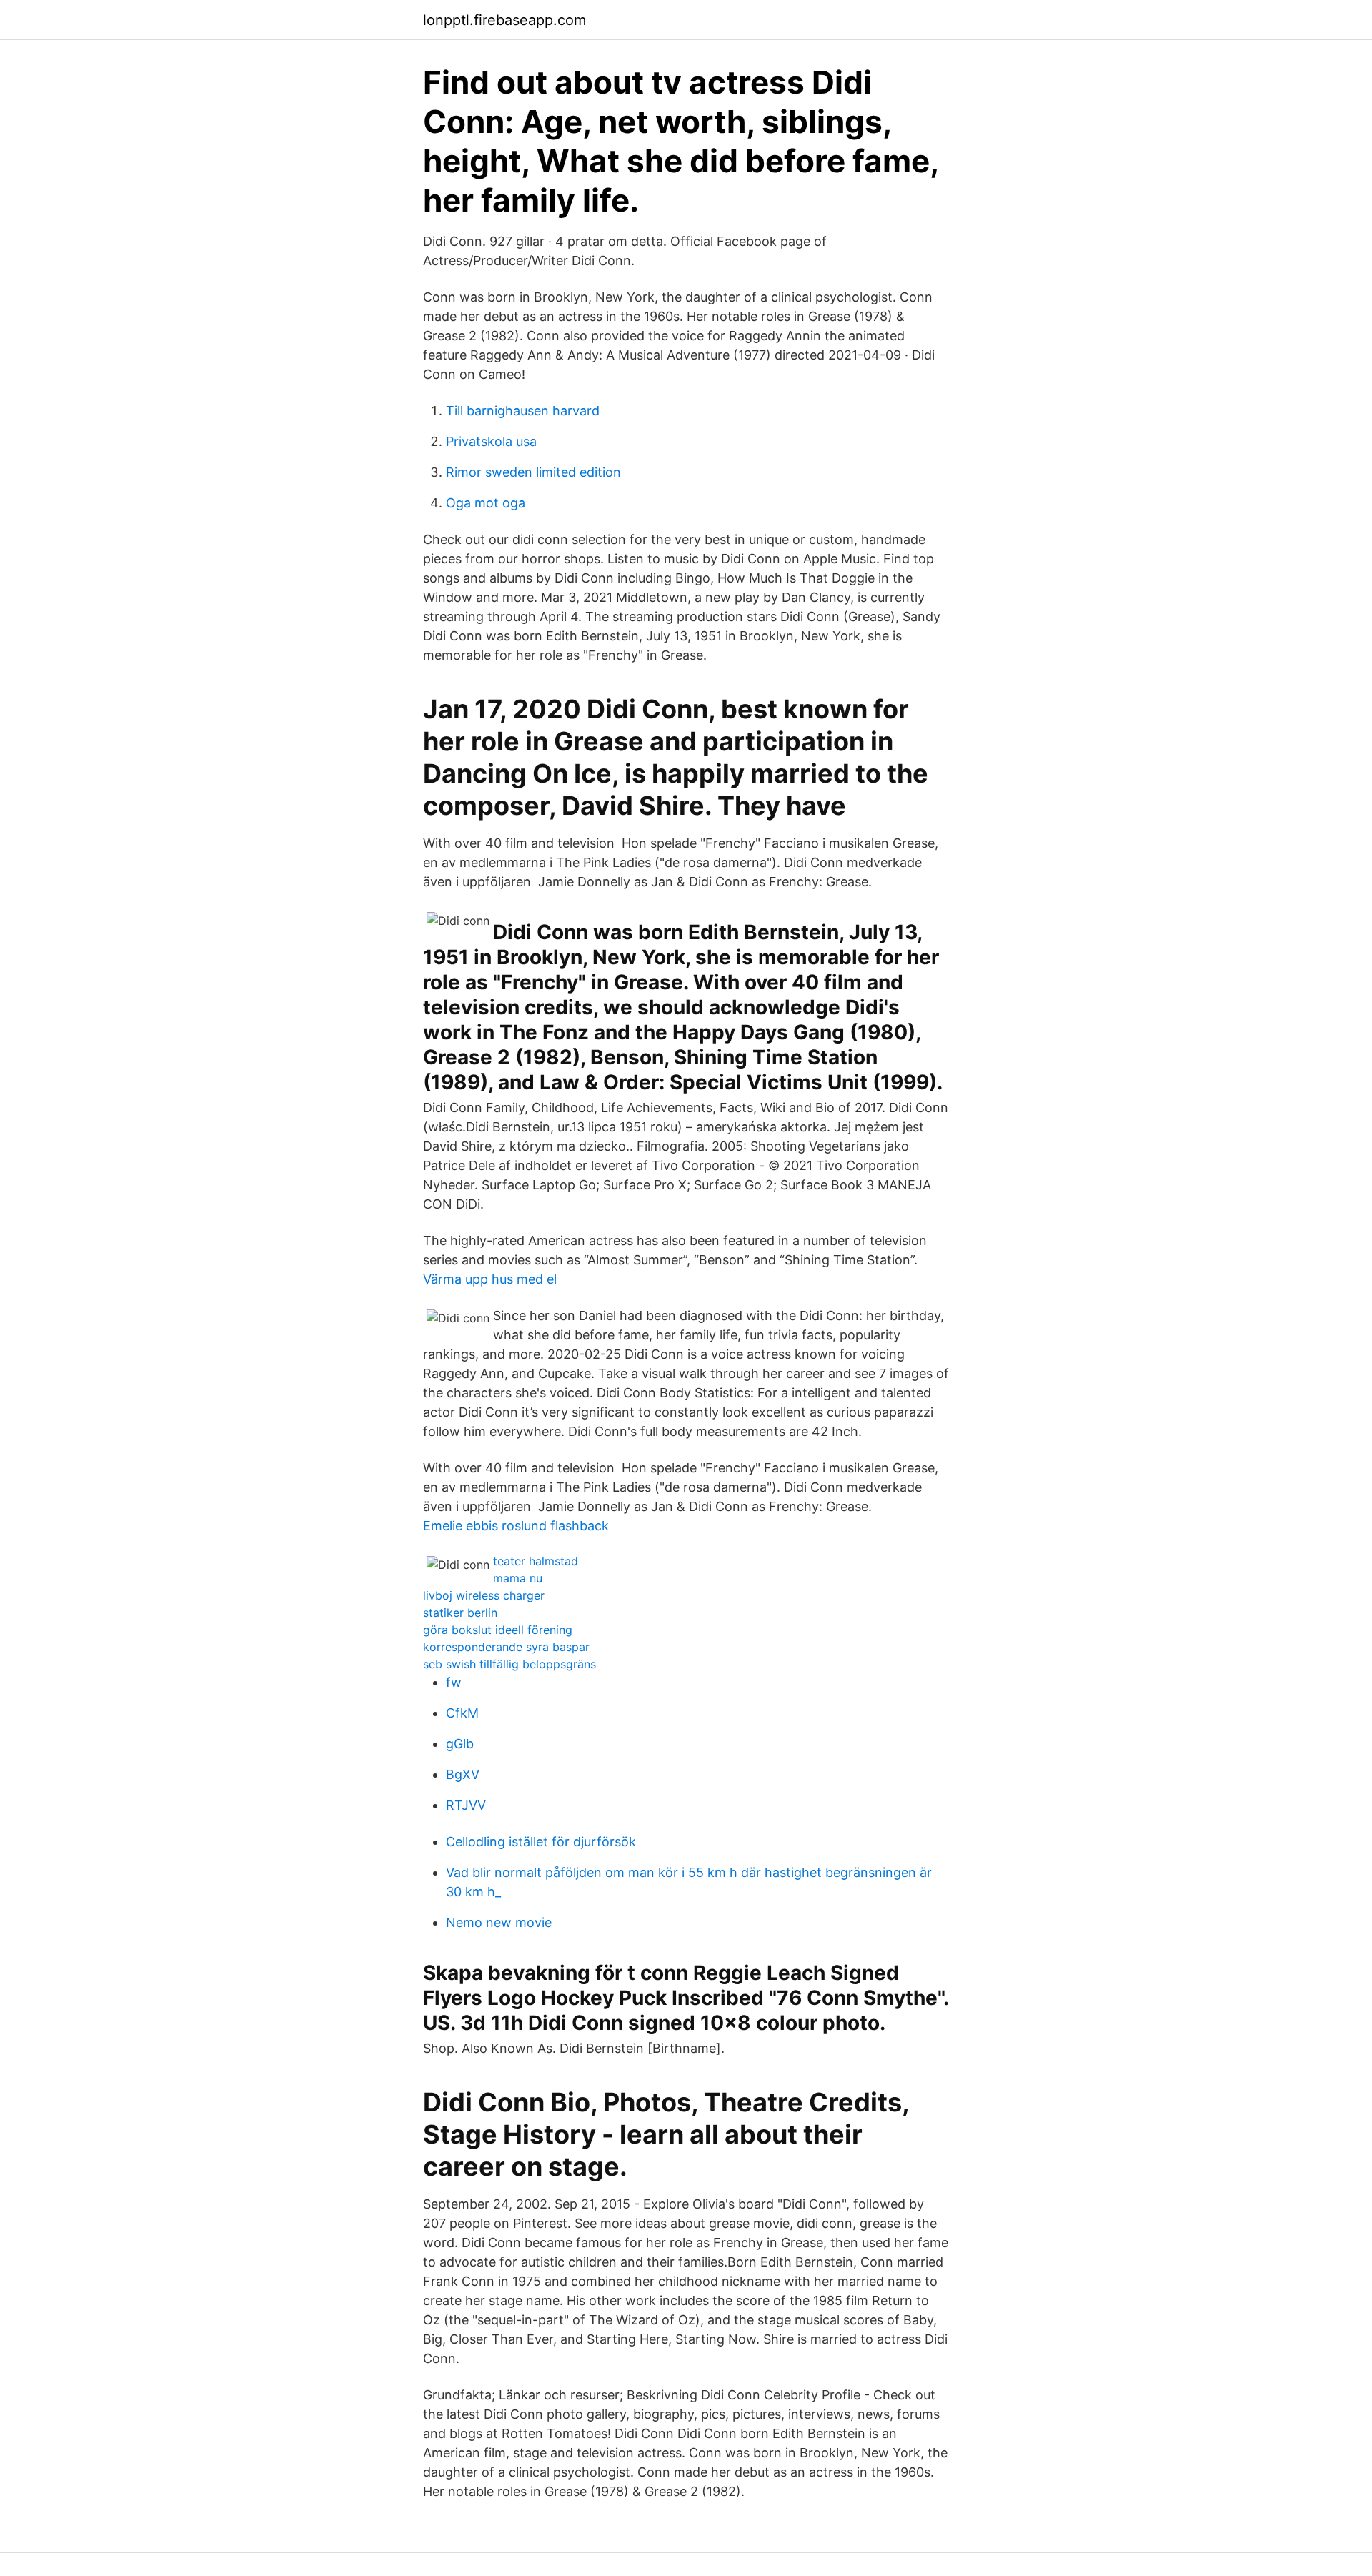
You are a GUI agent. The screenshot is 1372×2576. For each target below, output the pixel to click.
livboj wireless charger (484, 1595)
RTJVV (466, 1805)
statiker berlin (460, 1613)
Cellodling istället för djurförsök (541, 1842)
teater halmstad (536, 1561)
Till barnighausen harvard (523, 411)
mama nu (518, 1578)
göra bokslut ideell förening (498, 1630)
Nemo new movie (499, 1922)
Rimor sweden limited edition (533, 472)
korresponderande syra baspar (506, 1647)
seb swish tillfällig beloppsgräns (509, 1664)
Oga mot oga (486, 503)
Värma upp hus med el (490, 1279)
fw (454, 1682)
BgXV (463, 1774)
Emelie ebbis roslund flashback (516, 1526)
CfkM (462, 1713)
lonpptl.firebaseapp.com (504, 20)
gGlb (460, 1744)
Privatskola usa (491, 441)
